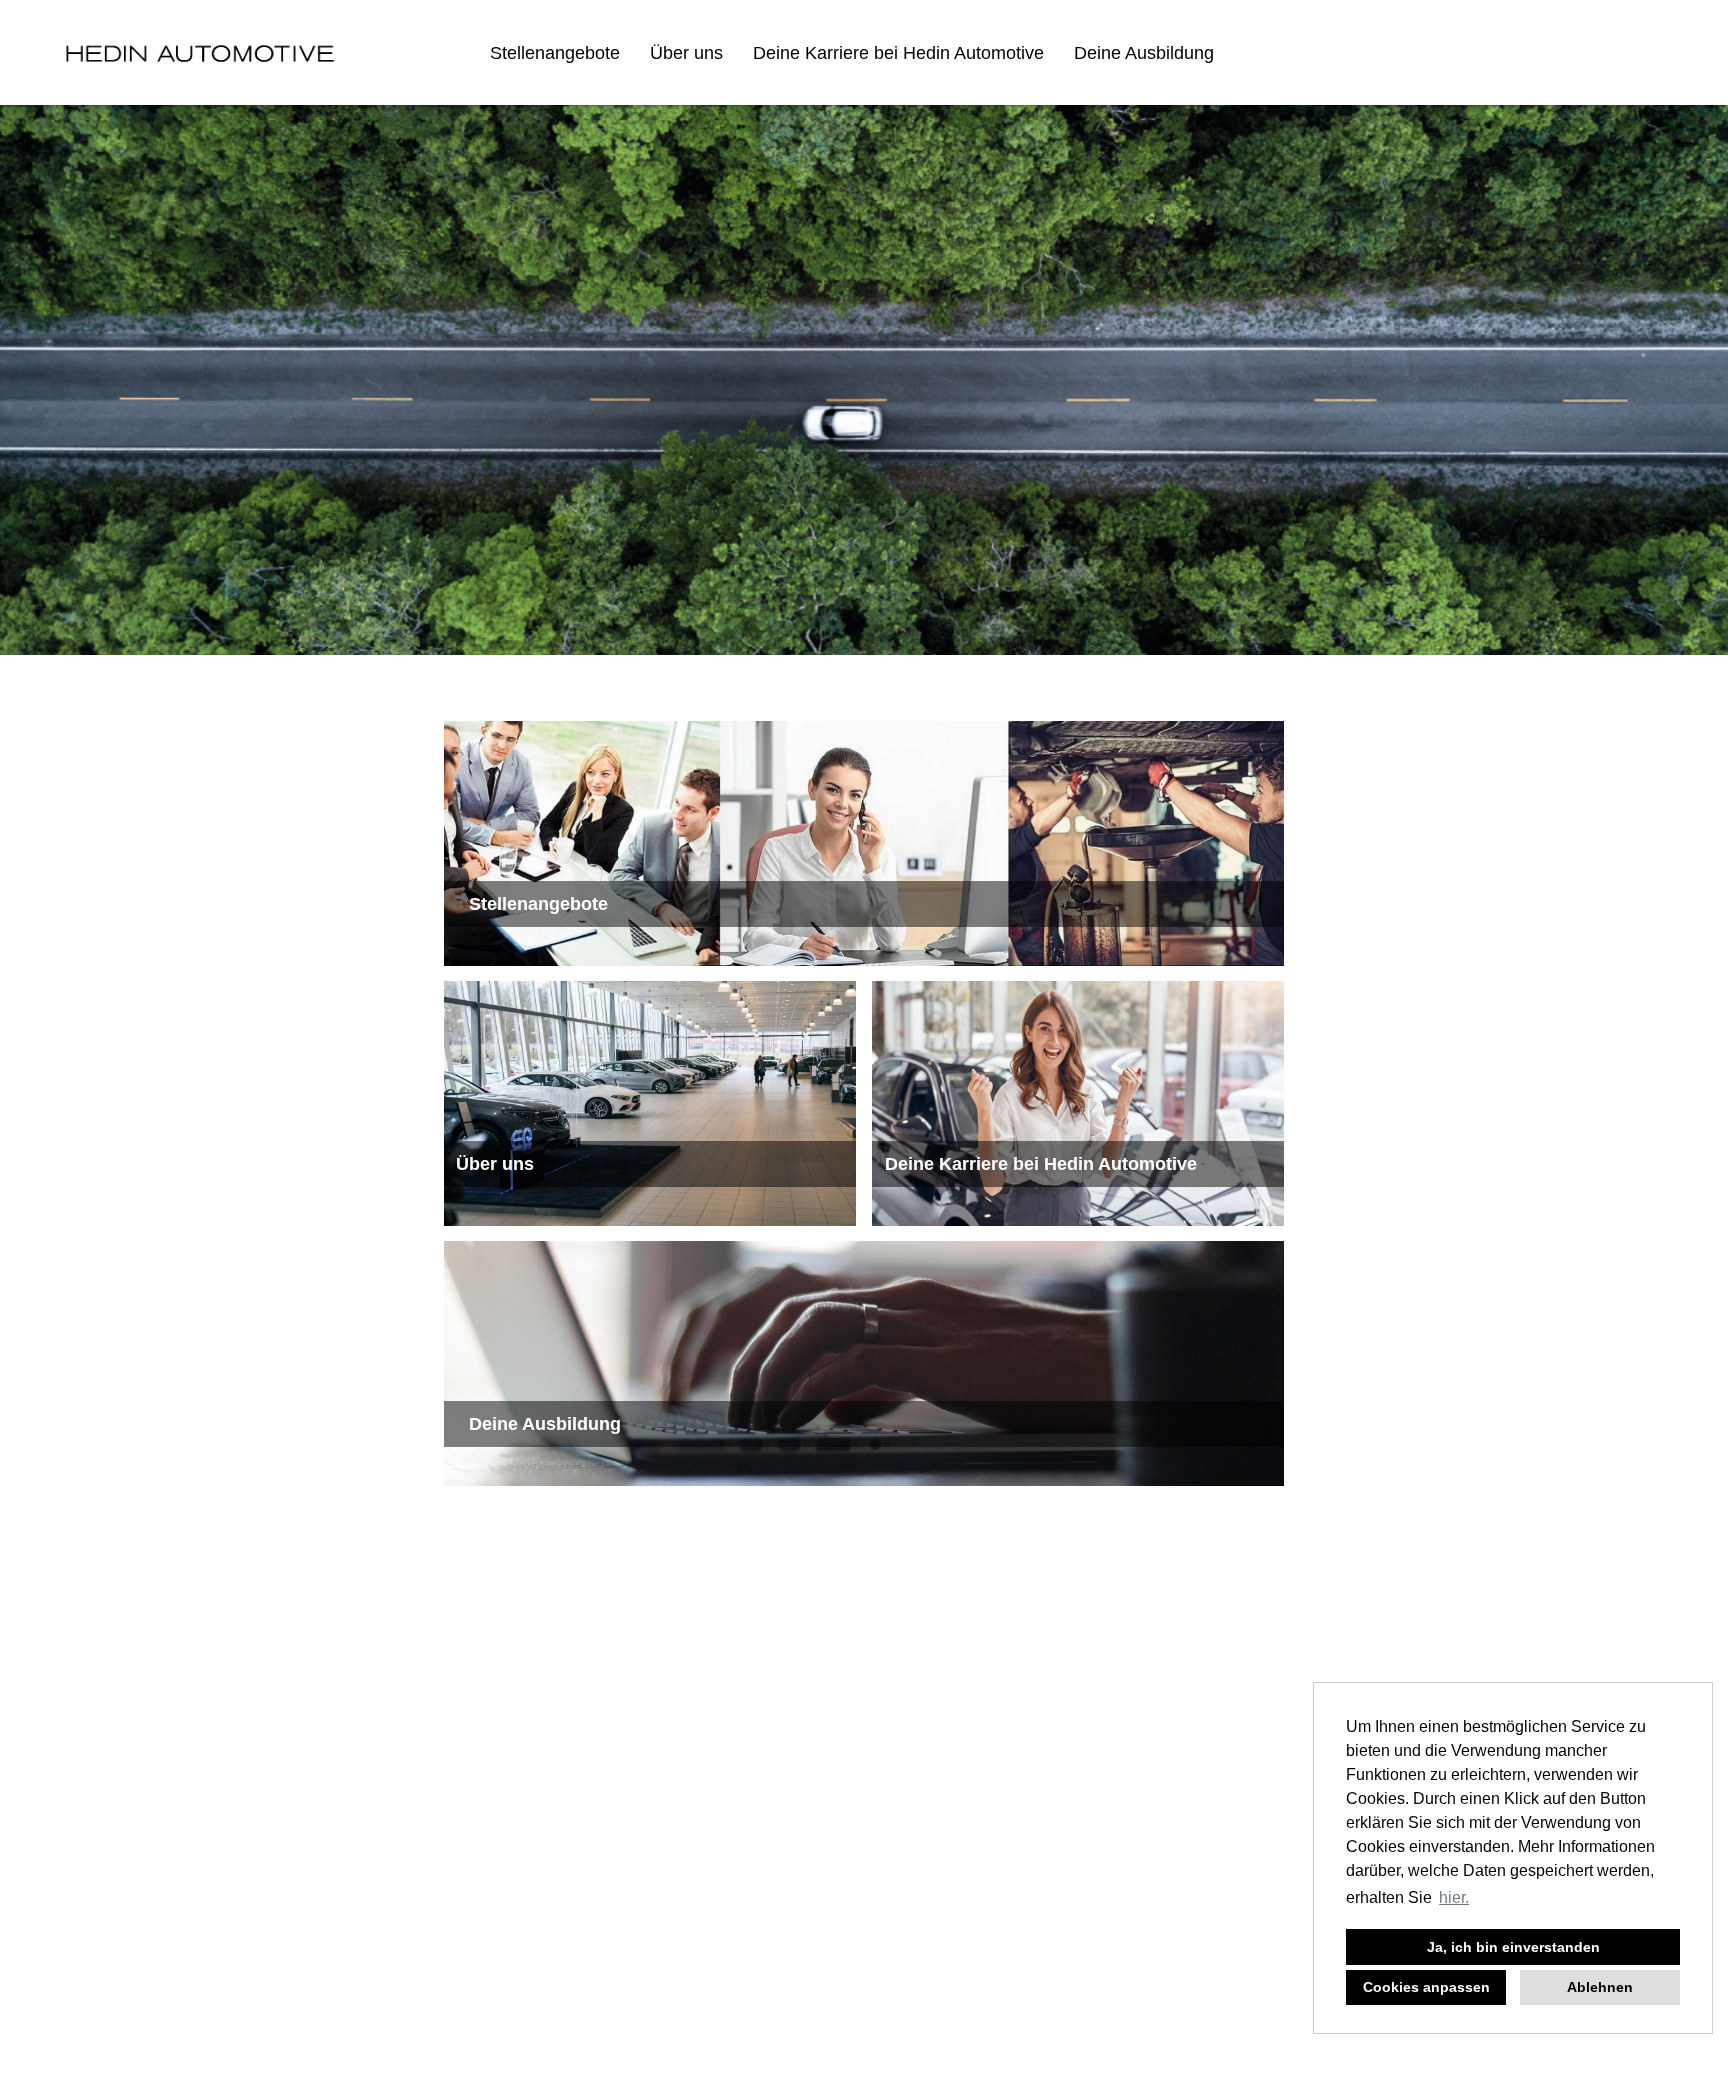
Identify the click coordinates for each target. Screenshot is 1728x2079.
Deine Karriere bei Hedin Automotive (898, 53)
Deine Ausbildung (1144, 53)
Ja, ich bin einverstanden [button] (1513, 1947)
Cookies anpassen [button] (1426, 1987)
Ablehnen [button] (1600, 1987)
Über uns (686, 53)
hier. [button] (1454, 1897)
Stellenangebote (555, 53)
